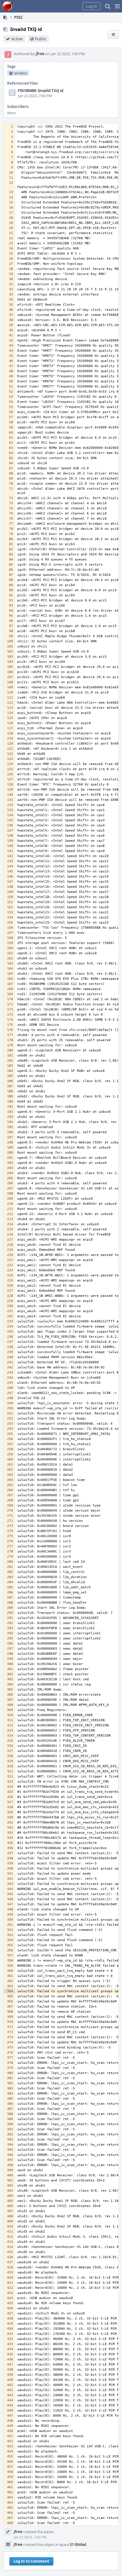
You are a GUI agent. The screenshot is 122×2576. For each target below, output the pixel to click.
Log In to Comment (31, 2561)
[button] (117, 6)
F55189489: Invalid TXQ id (41, 91)
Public (41, 39)
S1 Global (78, 2544)
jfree (40, 54)
